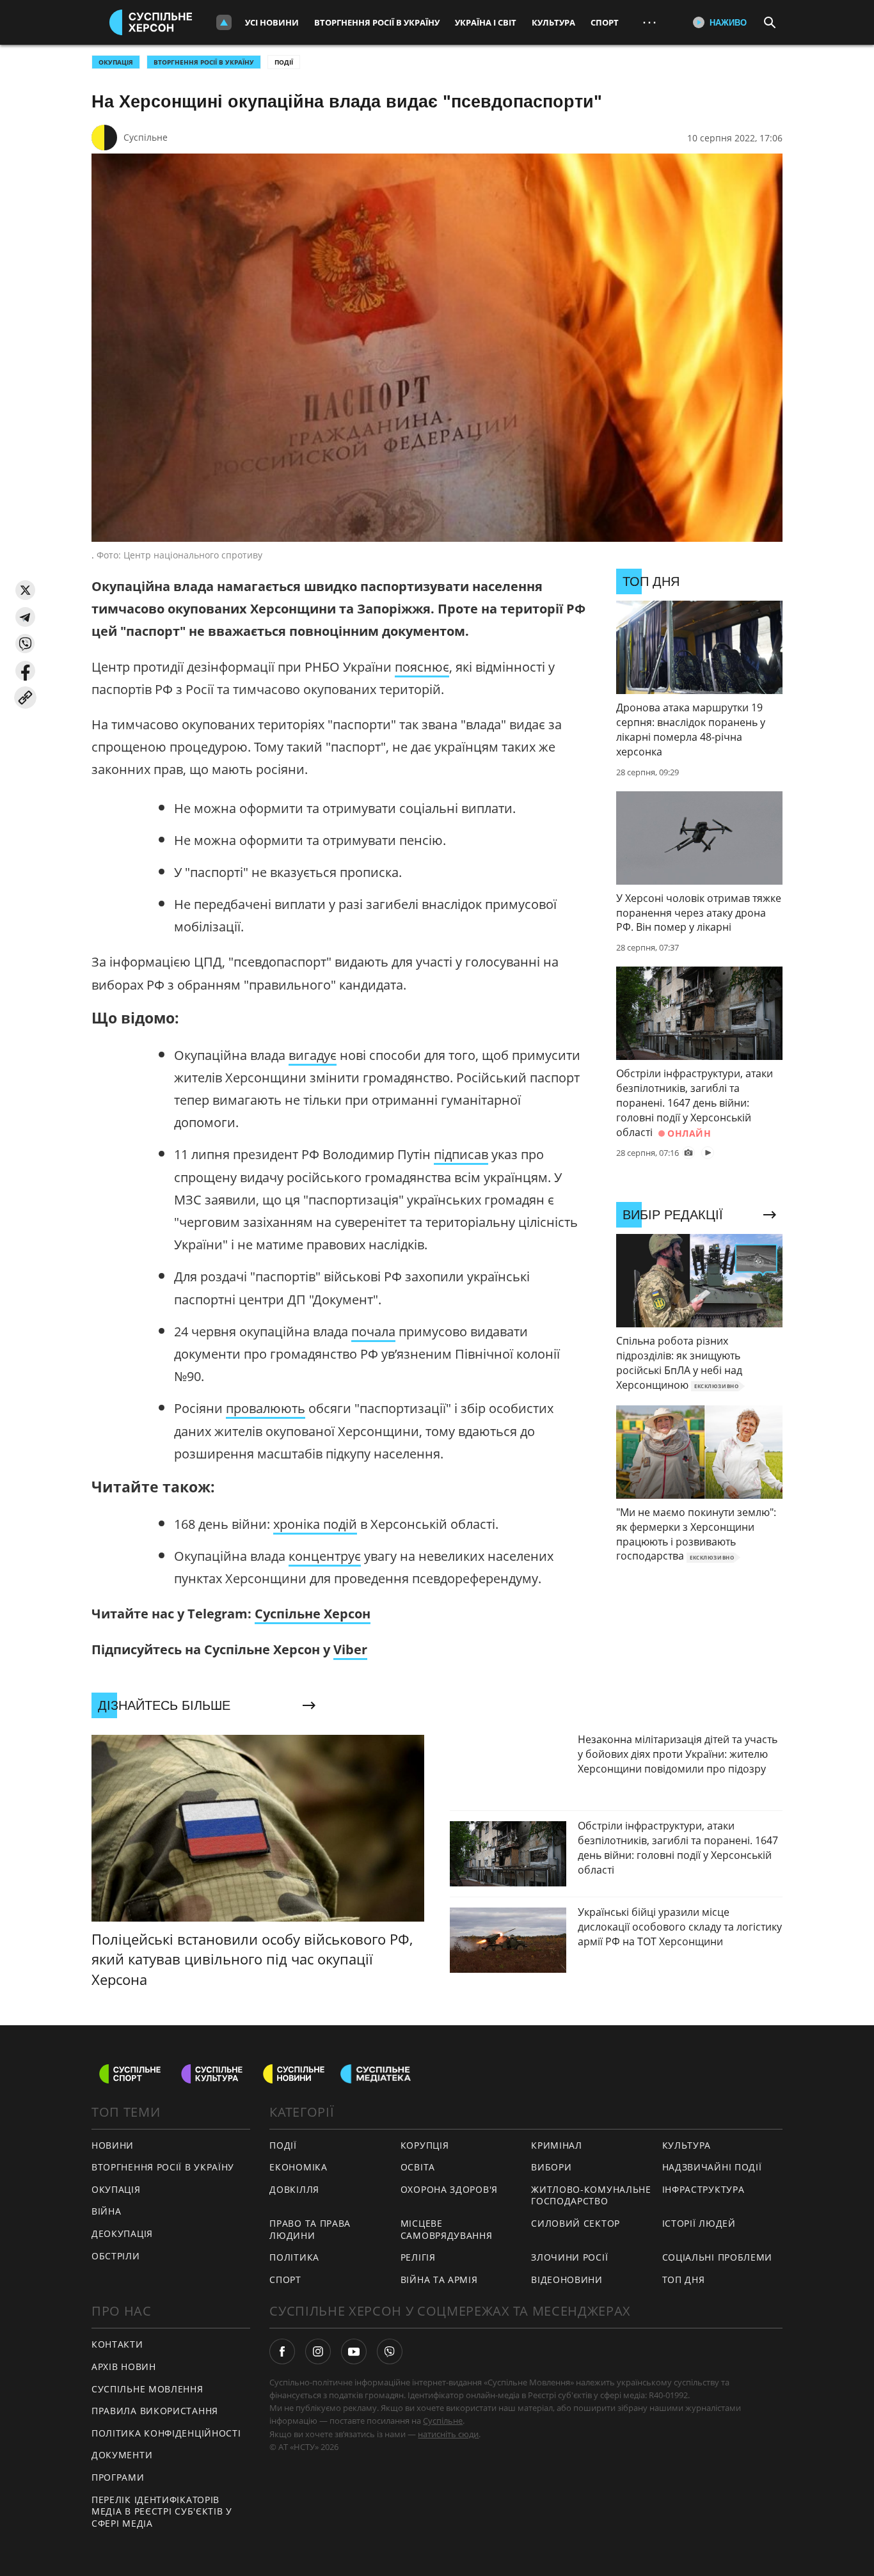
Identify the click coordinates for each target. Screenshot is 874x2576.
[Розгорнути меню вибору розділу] (224, 22)
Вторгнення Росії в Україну (377, 22)
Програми (118, 2477)
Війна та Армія (439, 2280)
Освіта (418, 2167)
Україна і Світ (486, 22)
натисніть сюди (448, 2434)
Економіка (298, 2167)
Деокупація (122, 2233)
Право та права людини (310, 2229)
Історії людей (699, 2223)
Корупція (425, 2145)
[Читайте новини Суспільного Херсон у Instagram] (318, 2351)
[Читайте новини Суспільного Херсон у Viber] (390, 2351)
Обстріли (116, 2256)
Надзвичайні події (712, 2167)
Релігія (418, 2257)
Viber (350, 1649)
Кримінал (557, 2145)
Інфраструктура (703, 2189)
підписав (461, 1154)
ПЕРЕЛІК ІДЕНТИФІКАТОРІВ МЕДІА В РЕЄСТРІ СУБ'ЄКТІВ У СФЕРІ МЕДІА (162, 2511)
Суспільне (146, 137)
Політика (294, 2257)
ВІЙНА (107, 2211)
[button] (25, 590)
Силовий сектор (576, 2223)
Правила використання (155, 2411)
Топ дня (684, 2280)
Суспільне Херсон (313, 1614)
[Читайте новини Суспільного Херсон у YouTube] (354, 2351)
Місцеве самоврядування (447, 2229)
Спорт (605, 22)
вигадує (313, 1055)
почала (373, 1331)
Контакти (117, 2344)
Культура (553, 22)
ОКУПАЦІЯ (116, 62)
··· (649, 22)
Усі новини (272, 22)
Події (284, 62)
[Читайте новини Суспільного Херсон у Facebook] (282, 2351)
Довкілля (294, 2189)
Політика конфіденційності (166, 2433)
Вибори (551, 2167)
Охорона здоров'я (449, 2189)
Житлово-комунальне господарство (591, 2195)
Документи (122, 2455)
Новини (113, 2145)
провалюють (266, 1408)
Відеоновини (567, 2280)
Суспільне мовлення (147, 2389)
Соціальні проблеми (718, 2257)
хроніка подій (315, 1524)
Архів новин (124, 2367)
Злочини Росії (569, 2257)
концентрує (325, 1556)
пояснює (422, 667)
